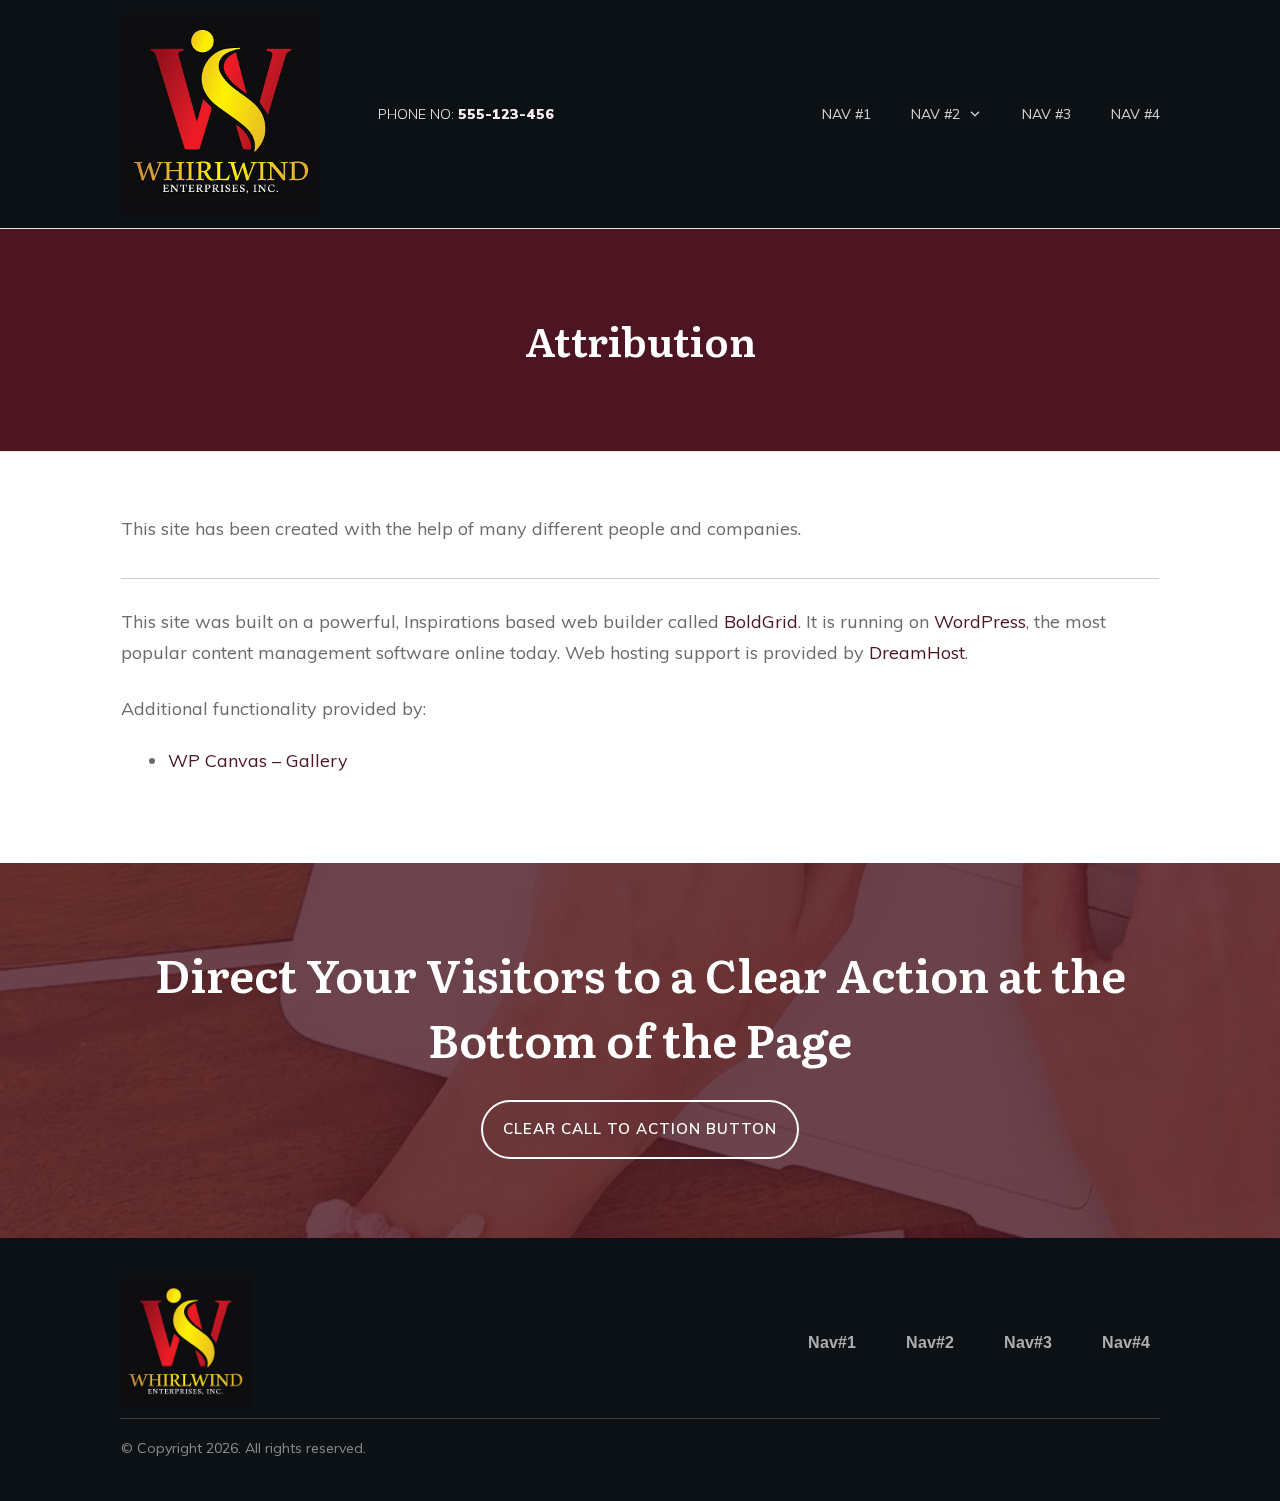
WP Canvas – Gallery (258, 760)
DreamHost (917, 652)
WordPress (980, 621)
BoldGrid (761, 621)
